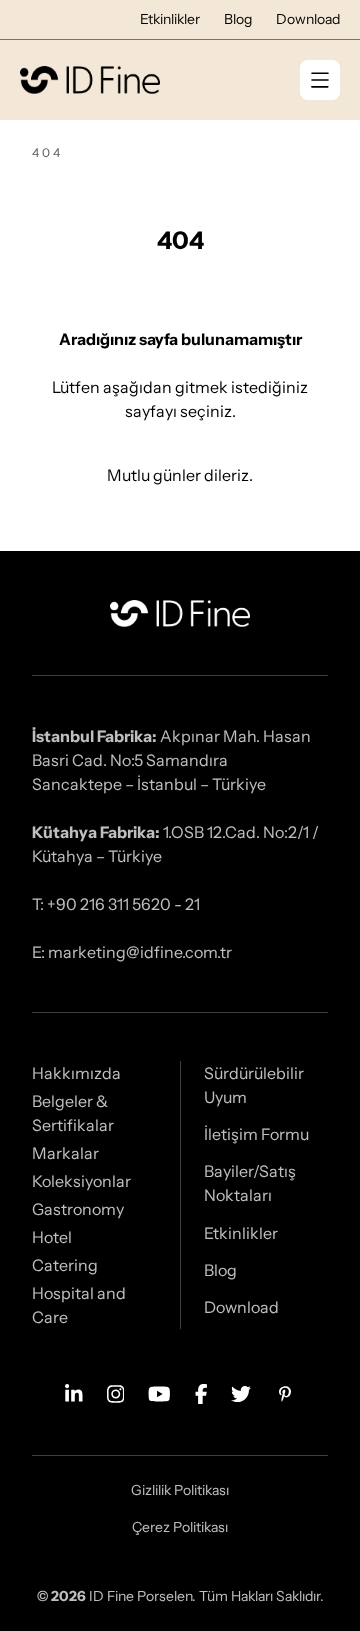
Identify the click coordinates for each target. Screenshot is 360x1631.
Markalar (65, 1153)
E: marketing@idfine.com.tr (132, 952)
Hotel (52, 1237)
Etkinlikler (170, 19)
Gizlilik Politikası (180, 1490)
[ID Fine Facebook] (201, 1392)
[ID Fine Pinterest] (285, 1392)
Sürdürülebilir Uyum (254, 1085)
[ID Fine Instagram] (116, 1392)
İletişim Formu (256, 1134)
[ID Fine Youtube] (159, 1392)
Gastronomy (78, 1209)
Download (308, 19)
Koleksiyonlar (81, 1181)
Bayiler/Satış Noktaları (250, 1183)
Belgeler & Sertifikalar (73, 1113)
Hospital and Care (79, 1305)
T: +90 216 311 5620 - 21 (116, 904)
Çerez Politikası (180, 1527)
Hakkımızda (76, 1073)
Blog (238, 19)
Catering (65, 1265)
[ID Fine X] (241, 1392)
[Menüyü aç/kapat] (320, 80)
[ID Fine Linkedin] (74, 1392)
